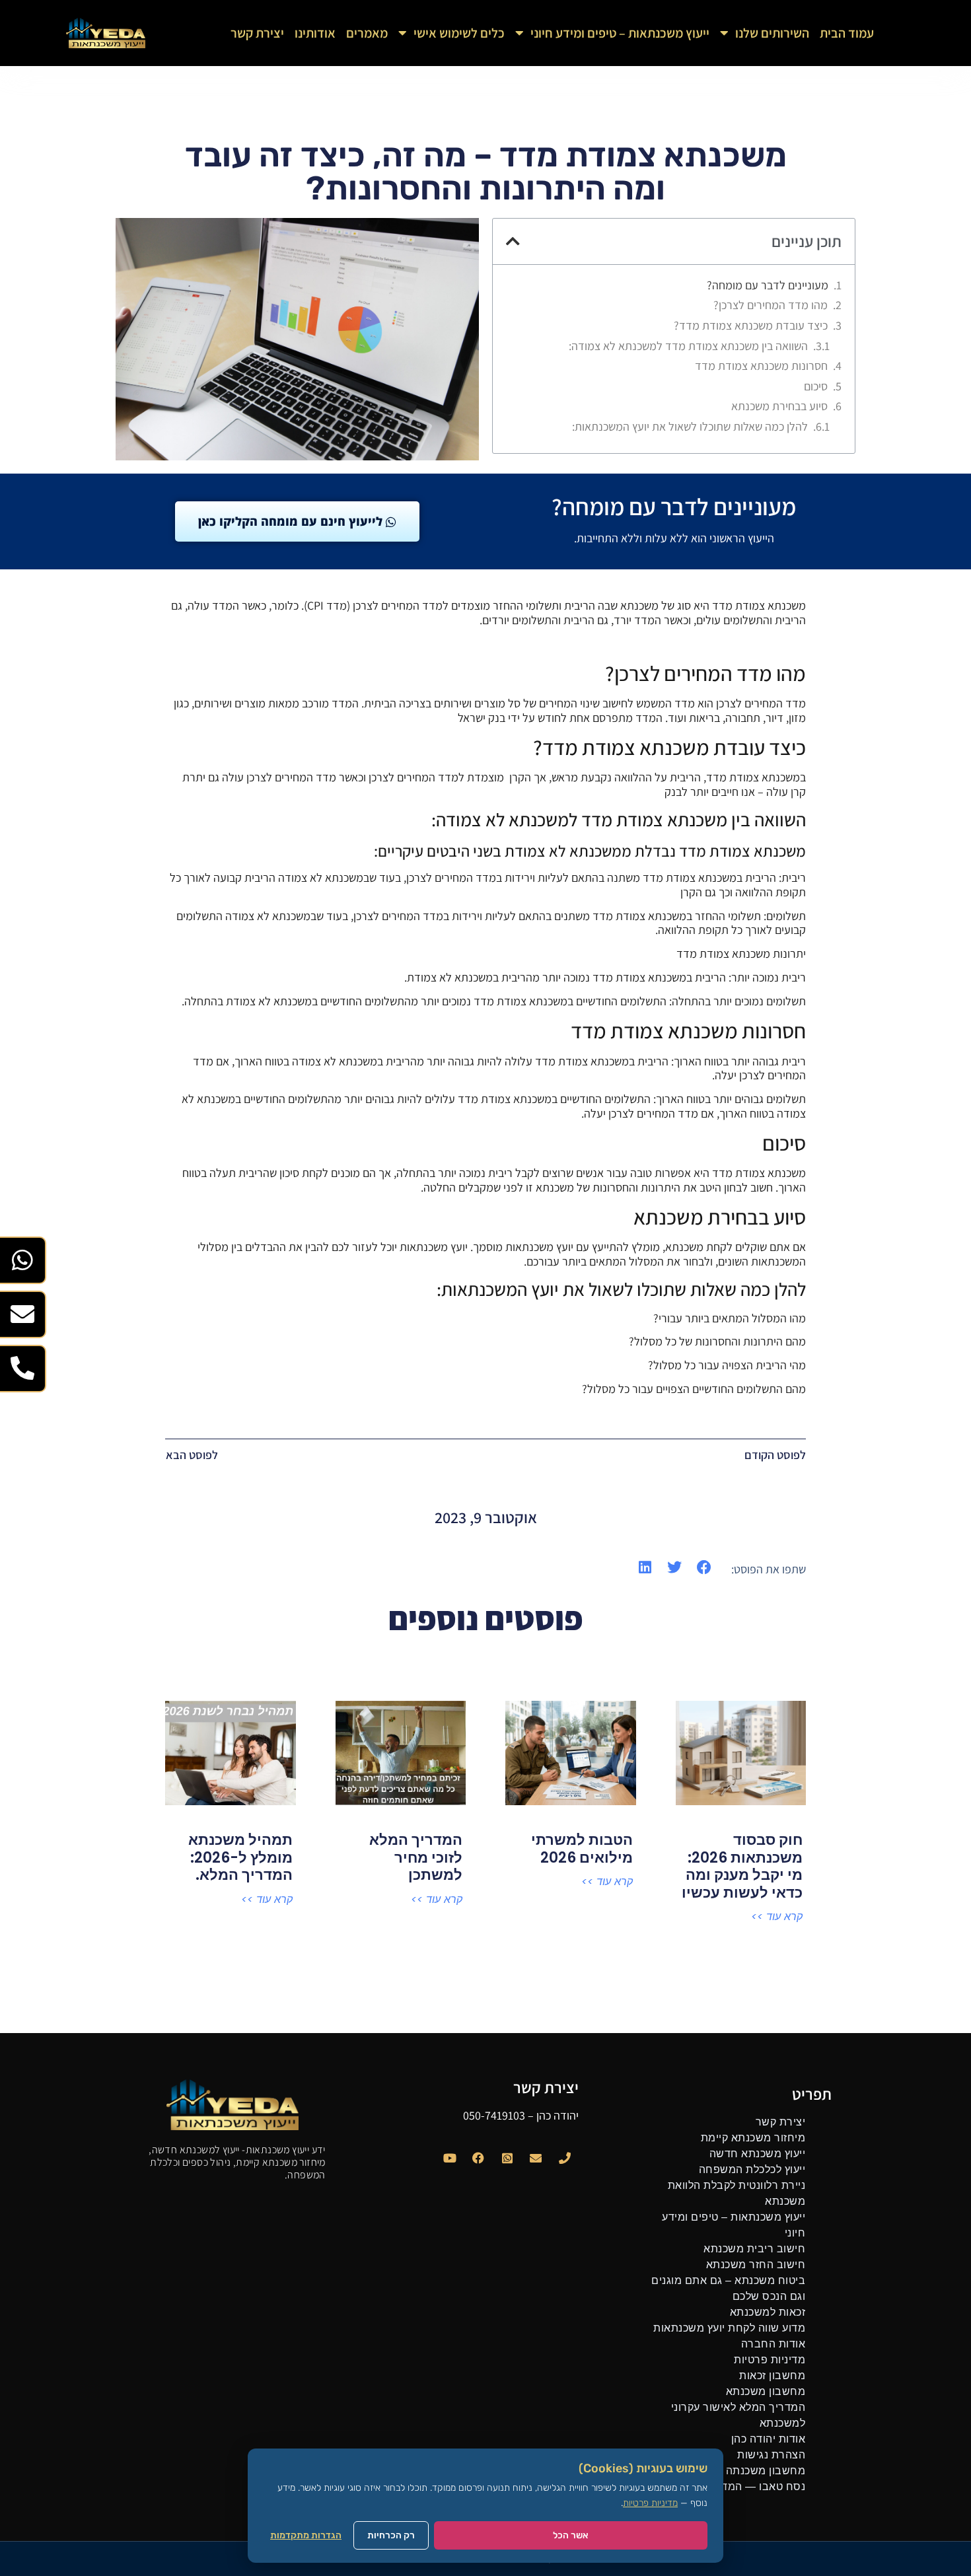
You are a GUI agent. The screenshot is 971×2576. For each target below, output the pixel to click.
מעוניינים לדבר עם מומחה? (768, 285)
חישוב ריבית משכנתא (754, 2249)
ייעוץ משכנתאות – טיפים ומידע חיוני (620, 33)
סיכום (816, 386)
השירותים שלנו (772, 33)
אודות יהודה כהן (769, 2439)
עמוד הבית (847, 33)
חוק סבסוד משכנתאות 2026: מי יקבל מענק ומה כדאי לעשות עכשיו (742, 1866)
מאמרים (367, 33)
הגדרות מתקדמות (306, 2535)
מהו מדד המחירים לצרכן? (771, 305)
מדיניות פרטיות (770, 2360)
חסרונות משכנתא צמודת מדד (761, 366)
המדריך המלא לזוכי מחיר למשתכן (416, 1857)
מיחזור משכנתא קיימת (753, 2138)
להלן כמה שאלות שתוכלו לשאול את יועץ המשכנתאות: (690, 427)
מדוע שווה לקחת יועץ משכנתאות (729, 2328)
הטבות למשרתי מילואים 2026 (582, 1848)
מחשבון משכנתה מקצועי (748, 2471)
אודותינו (315, 33)
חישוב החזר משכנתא (756, 2265)
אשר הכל (571, 2535)
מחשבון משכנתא (766, 2391)
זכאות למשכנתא (768, 2312)
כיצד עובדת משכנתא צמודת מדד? (751, 326)
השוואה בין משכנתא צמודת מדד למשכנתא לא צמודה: (688, 346)
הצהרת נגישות (771, 2455)
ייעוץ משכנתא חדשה (758, 2154)
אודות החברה (773, 2344)
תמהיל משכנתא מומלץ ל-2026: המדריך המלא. (240, 1857)
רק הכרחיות (391, 2535)
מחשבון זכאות (772, 2376)
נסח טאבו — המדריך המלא (740, 2487)
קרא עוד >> (777, 1917)
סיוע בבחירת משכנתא (779, 406)
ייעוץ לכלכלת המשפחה (752, 2169)
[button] (513, 241)
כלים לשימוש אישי (459, 33)
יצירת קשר (257, 33)
